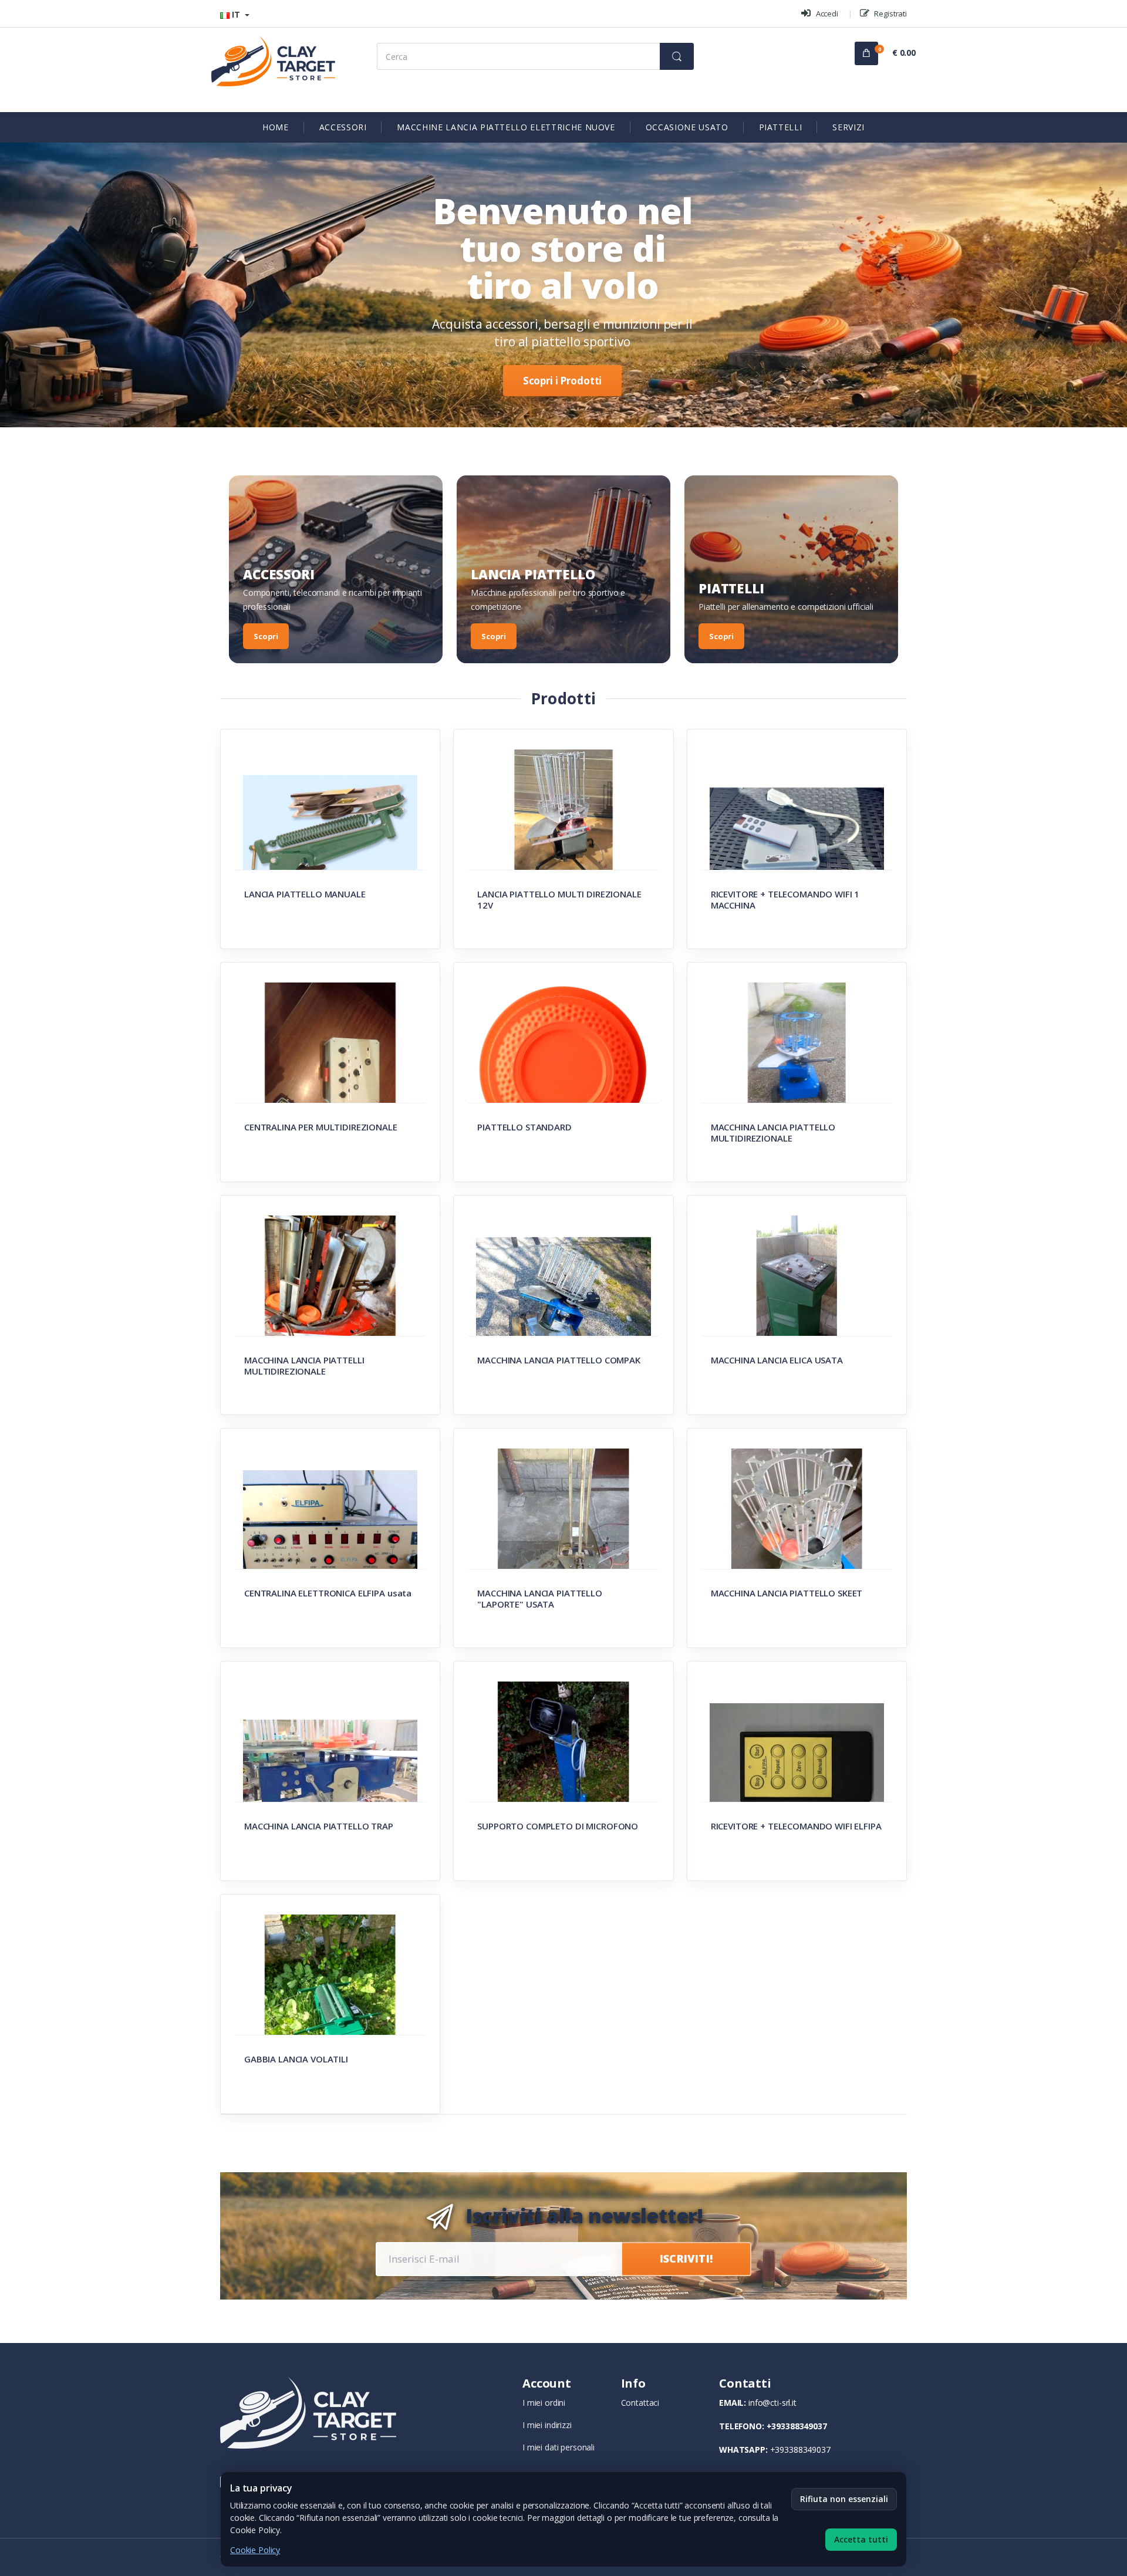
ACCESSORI (343, 127)
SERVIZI (848, 127)
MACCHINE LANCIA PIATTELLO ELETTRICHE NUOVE (506, 127)
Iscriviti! (686, 2258)
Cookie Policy (255, 2550)
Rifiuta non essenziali (844, 2499)
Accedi (826, 13)
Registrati (890, 13)
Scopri (266, 636)
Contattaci (640, 2403)
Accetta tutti (861, 2539)
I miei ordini (544, 2403)
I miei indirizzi (547, 2425)
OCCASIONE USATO (687, 127)
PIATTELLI (781, 127)
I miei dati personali (559, 2447)
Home (276, 127)
